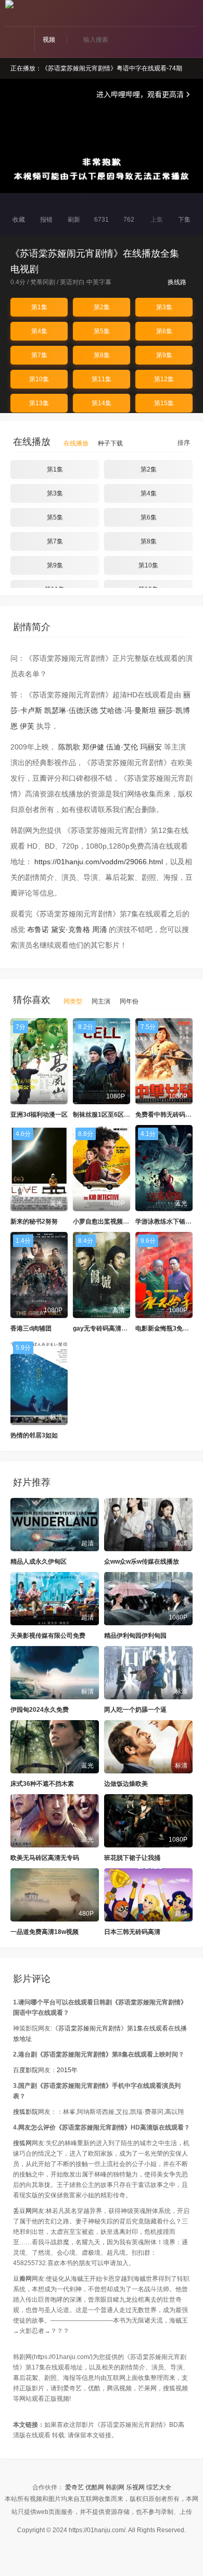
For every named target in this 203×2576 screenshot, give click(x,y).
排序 (183, 443)
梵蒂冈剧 (43, 282)
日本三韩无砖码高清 (132, 1932)
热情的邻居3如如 (34, 1435)
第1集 (39, 307)
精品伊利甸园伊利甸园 (135, 1636)
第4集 (39, 331)
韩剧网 (115, 2487)
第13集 (39, 403)
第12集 (164, 379)
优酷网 (95, 2487)
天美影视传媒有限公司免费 (48, 1636)
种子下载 (110, 443)
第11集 (102, 379)
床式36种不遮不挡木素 (42, 1784)
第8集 (102, 355)
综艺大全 (159, 2487)
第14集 (102, 403)
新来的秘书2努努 (34, 1222)
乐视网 (135, 2487)
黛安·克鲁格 (71, 929)
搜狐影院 (26, 2112)
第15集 (164, 403)
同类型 (73, 1001)
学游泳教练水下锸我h (165, 1222)
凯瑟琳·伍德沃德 (71, 710)
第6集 (164, 331)
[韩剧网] (9, 4)
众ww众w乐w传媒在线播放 (142, 1562)
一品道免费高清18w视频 (45, 1932)
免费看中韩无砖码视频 (167, 1115)
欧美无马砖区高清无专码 (45, 1858)
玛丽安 (151, 747)
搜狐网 (22, 2143)
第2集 (102, 307)
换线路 (178, 282)
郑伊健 (93, 747)
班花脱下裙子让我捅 (132, 1858)
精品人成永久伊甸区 (39, 1562)
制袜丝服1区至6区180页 (107, 1115)
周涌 (99, 929)
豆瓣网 (22, 2279)
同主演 (101, 1001)
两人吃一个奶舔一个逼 (135, 1710)
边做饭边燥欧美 (126, 1784)
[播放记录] (194, 14)
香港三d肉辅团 (31, 1328)
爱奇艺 (74, 2487)
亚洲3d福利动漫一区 (39, 1115)
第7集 (39, 355)
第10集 (39, 379)
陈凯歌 (69, 747)
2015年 (67, 2070)
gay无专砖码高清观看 (103, 1328)
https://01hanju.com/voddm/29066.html (99, 862)
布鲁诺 (38, 929)
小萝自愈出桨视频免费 (104, 1222)
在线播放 (76, 443)
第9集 (164, 355)
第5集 (102, 331)
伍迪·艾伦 (122, 747)
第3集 (164, 307)
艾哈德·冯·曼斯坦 (128, 710)
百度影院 (26, 2070)
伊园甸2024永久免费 (40, 1710)
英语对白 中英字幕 (86, 282)
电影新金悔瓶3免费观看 (168, 1328)
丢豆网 (22, 2211)
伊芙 (27, 726)
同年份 (129, 1001)
